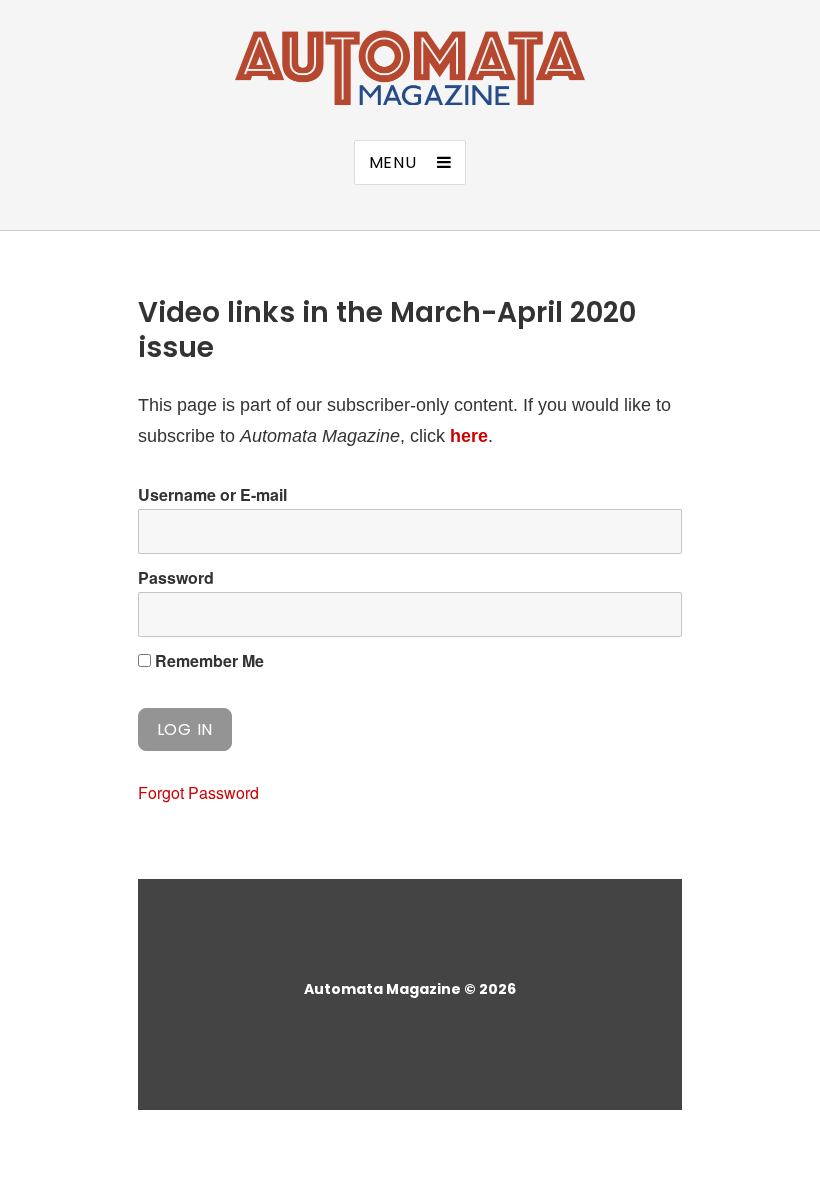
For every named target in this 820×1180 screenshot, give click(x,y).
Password (176, 577)
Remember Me (207, 660)
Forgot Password (198, 792)
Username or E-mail (212, 494)
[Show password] (649, 614)
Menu (393, 162)
